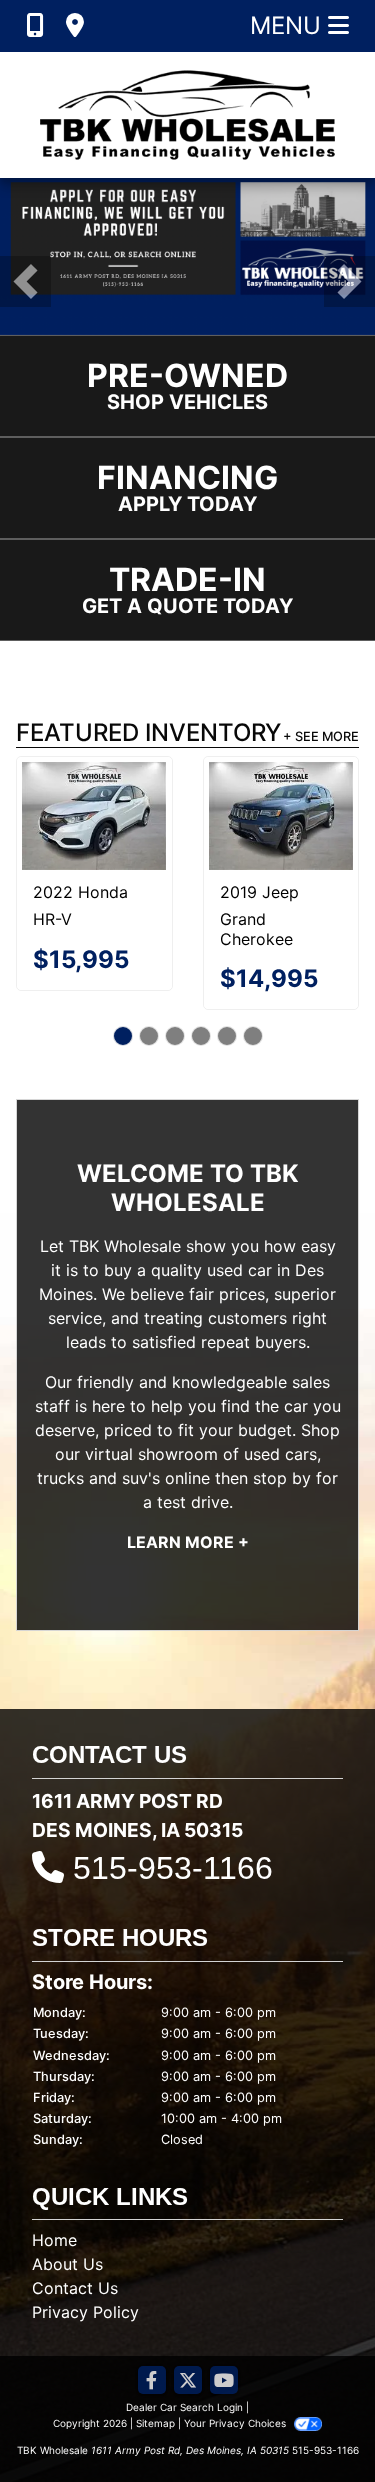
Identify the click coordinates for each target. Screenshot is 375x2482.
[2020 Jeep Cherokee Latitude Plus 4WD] (115, 806)
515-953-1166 (173, 1868)
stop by (282, 1478)
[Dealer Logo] (188, 115)
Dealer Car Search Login (184, 2407)
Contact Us (75, 2288)
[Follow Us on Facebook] (152, 2381)
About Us (67, 2264)
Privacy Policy (85, 2312)
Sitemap (155, 2423)
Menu (289, 25)
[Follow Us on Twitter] (188, 2381)
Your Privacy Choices (236, 2423)
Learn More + (188, 1542)
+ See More (321, 736)
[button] (25, 281)
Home (54, 2240)
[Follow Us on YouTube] (224, 2381)
